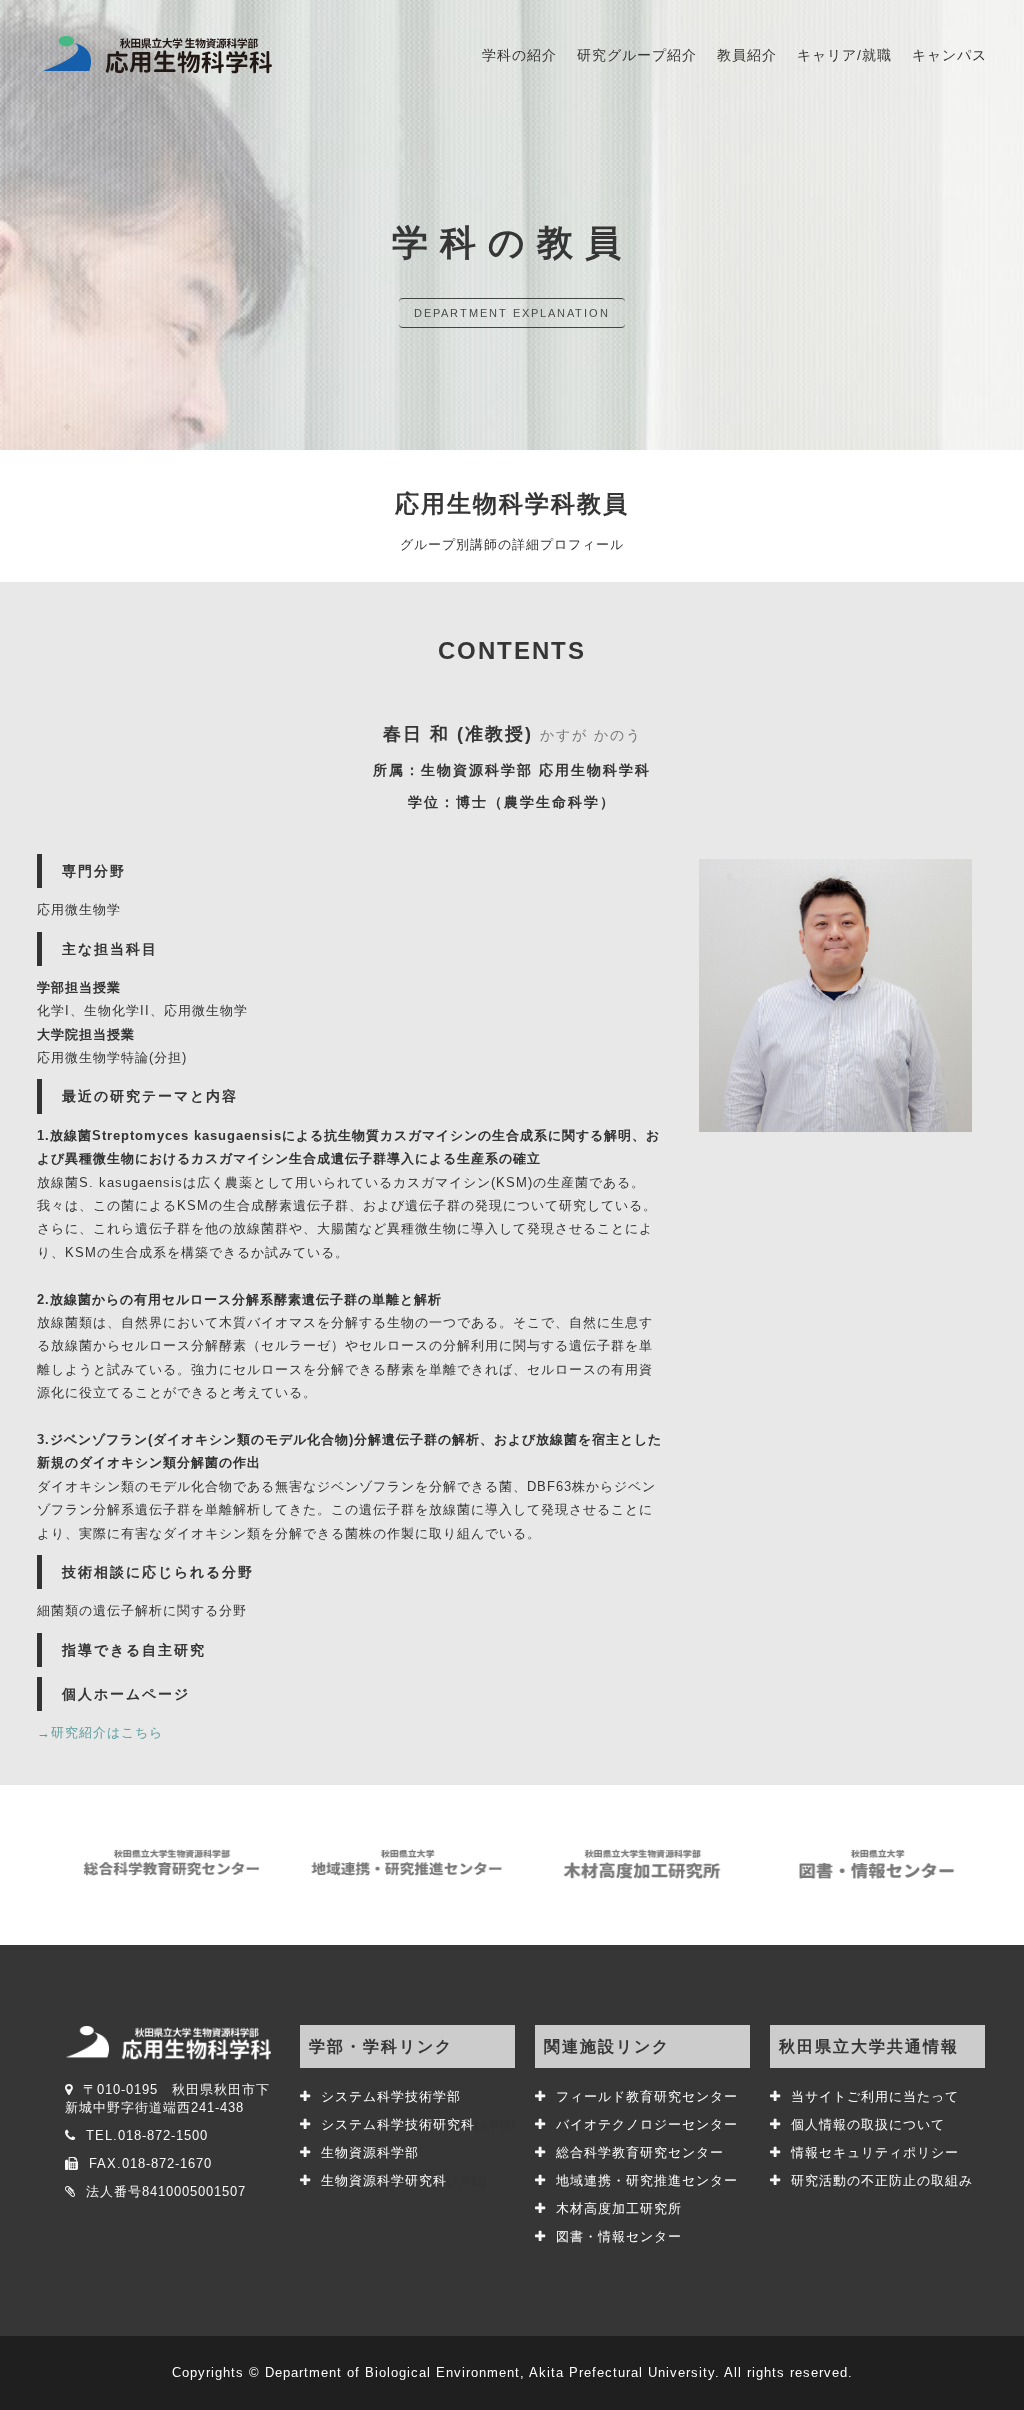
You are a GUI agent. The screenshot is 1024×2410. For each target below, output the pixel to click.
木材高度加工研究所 (619, 2208)
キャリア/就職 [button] (844, 55)
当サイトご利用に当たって (875, 2096)
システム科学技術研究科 (417, 2124)
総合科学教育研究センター (640, 2152)
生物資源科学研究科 (403, 2180)
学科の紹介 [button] (519, 55)
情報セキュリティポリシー (875, 2152)
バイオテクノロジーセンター (647, 2124)
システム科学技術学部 (391, 2096)
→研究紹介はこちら (100, 1732)
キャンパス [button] (949, 55)
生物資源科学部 (370, 2152)
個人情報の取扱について (868, 2124)
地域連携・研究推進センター (647, 2180)
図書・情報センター (619, 2236)
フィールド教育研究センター (647, 2096)
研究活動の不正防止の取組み (882, 2180)
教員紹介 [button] (747, 55)
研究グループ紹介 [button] (637, 55)
